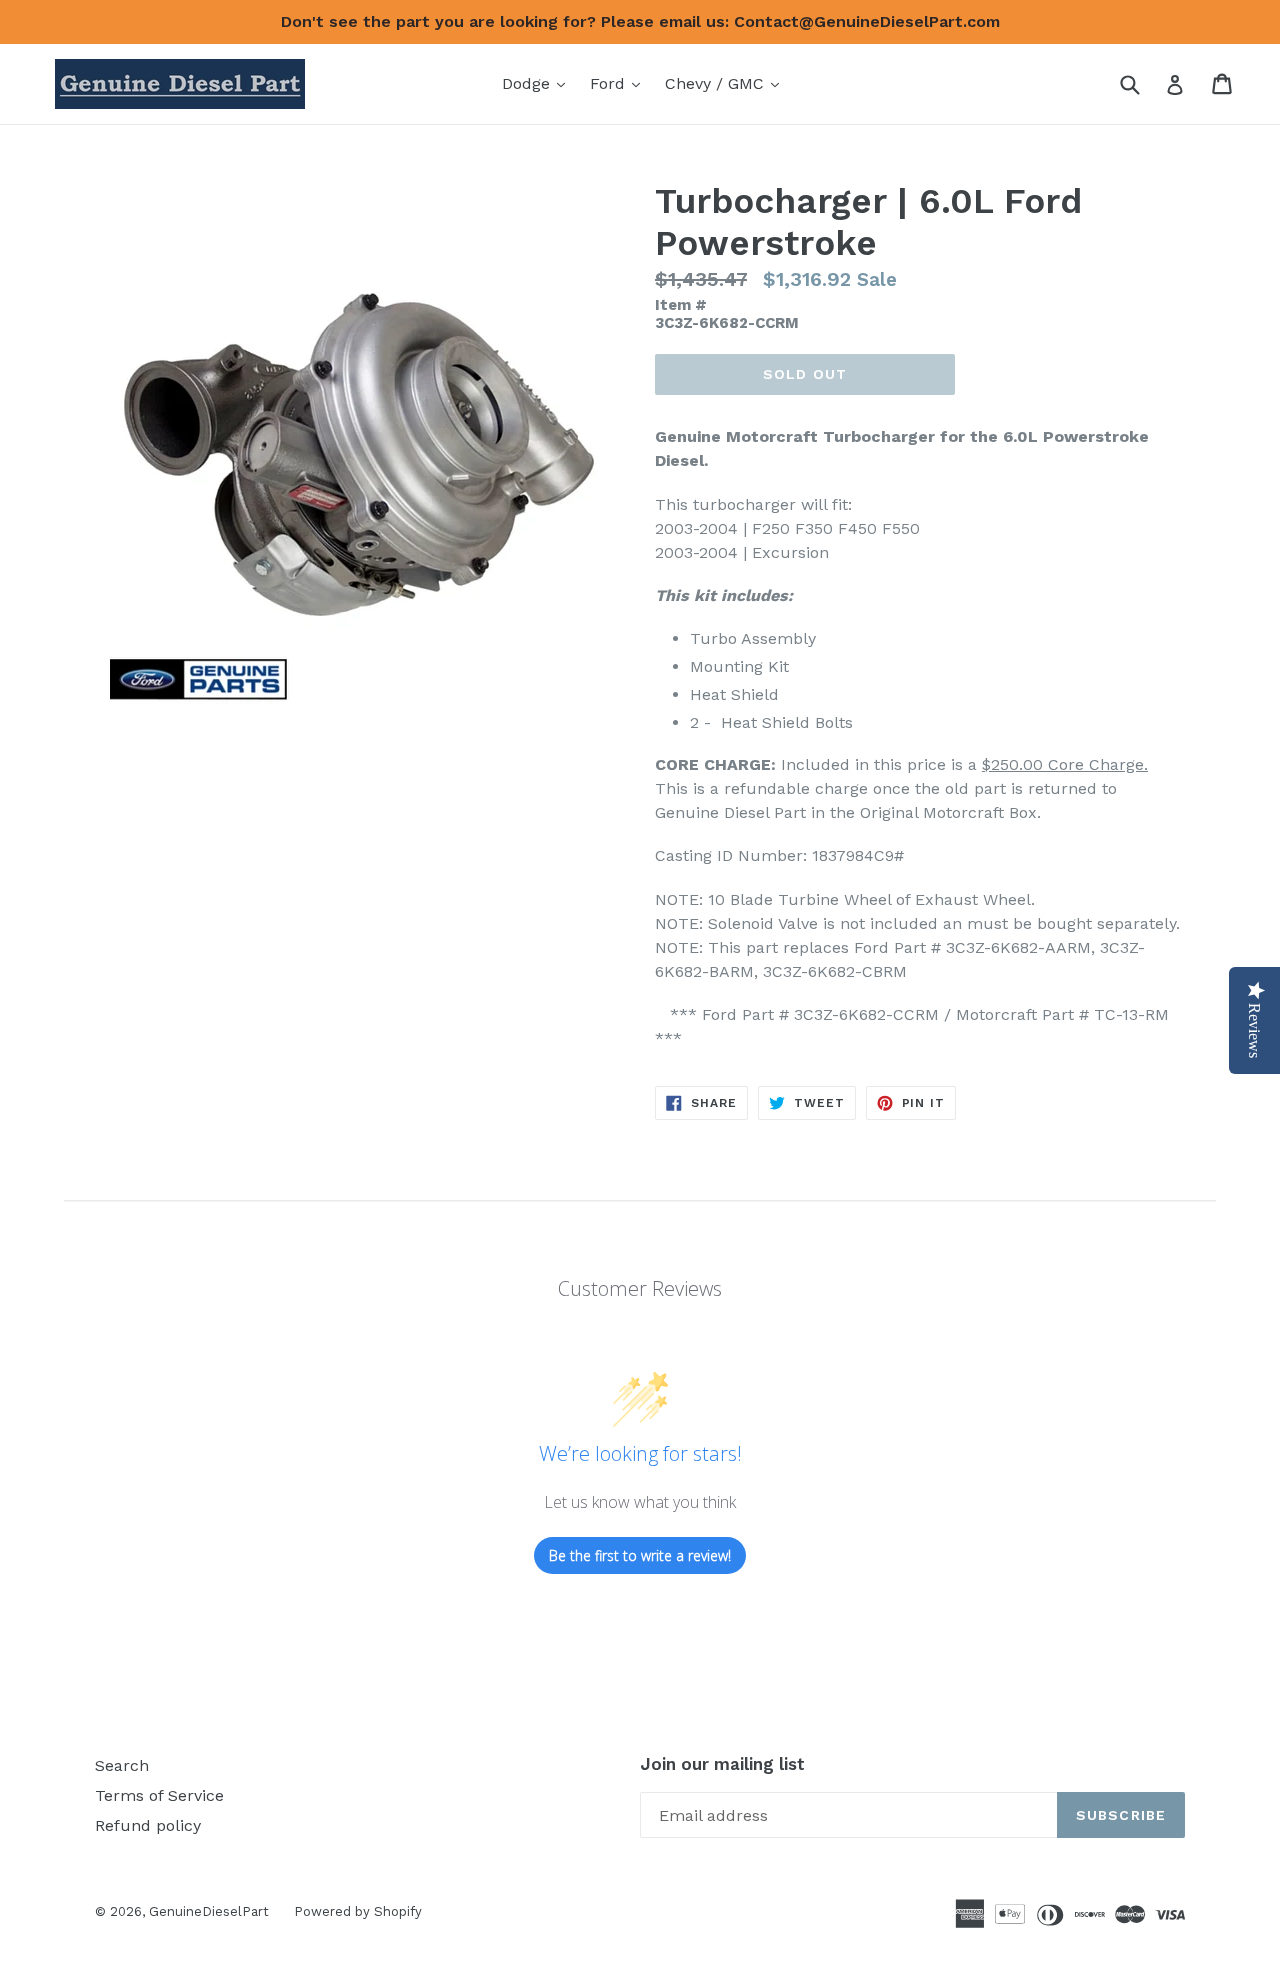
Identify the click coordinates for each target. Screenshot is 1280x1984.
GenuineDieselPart (209, 1911)
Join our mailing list (722, 1764)
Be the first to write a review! (640, 1555)
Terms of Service (159, 1795)
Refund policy (148, 1825)
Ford (620, 83)
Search (122, 1765)
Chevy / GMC (727, 83)
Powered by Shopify (358, 1911)
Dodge (538, 83)
